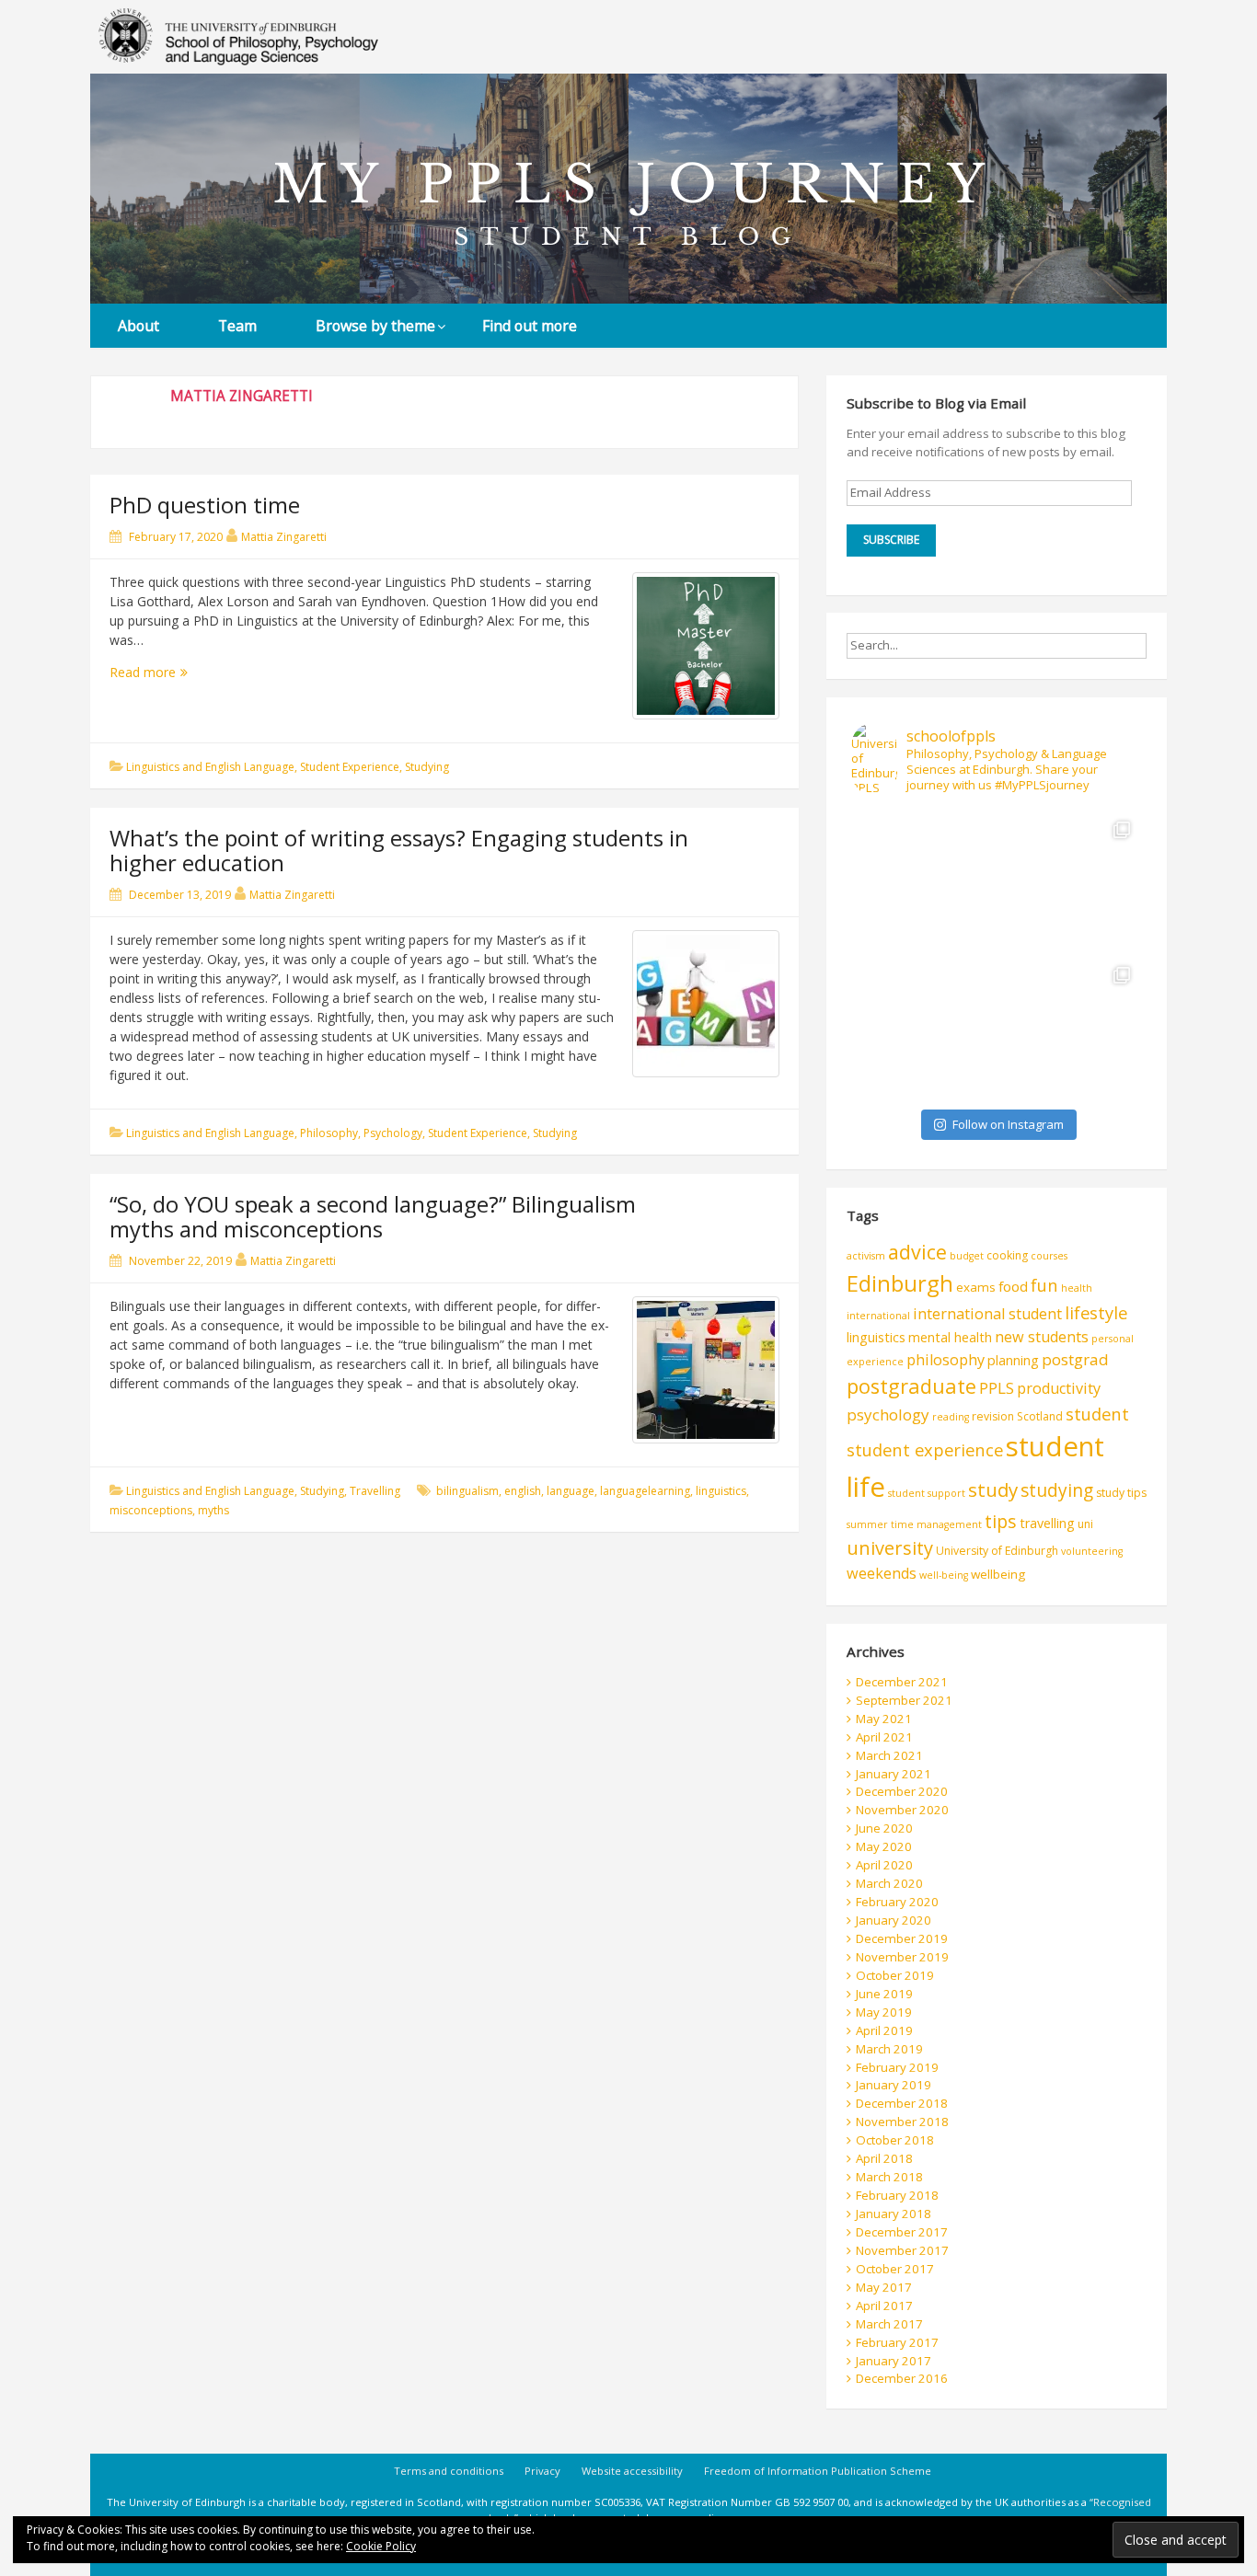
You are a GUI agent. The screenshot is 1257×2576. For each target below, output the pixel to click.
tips (1001, 1521)
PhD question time (205, 505)
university (890, 1548)
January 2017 (894, 2361)
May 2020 (884, 1846)
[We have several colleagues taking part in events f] (924, 882)
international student (987, 1314)
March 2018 (889, 2177)
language (571, 1491)
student (1097, 1414)
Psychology (393, 1133)
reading (951, 1417)
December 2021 (902, 1682)
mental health (950, 1337)
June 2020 (884, 1828)
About (138, 326)
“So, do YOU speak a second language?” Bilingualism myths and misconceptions (373, 1216)
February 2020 (897, 1902)
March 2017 (889, 2324)
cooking (1007, 1255)
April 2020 (884, 1865)
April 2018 (884, 2158)
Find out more (530, 326)
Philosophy (329, 1133)
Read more (159, 672)
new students (1042, 1337)
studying (1057, 1490)
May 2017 (884, 2287)
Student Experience (350, 767)
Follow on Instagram (1008, 1124)
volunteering (1092, 1551)
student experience (925, 1449)
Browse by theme (375, 326)
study (993, 1489)
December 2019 (902, 1938)
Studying (427, 767)
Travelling (375, 1491)
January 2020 (894, 1920)
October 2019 (895, 1975)
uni (1085, 1524)
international (878, 1316)
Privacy (542, 2471)
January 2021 (894, 1774)
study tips (1121, 1493)
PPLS (997, 1388)
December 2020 (902, 1791)
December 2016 (902, 2378)
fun (1044, 1285)
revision (993, 1416)
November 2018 (902, 2122)
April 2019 (884, 2030)
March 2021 (889, 1755)
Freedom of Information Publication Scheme (818, 2471)
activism (866, 1256)
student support (927, 1493)
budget (967, 1256)
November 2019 (902, 1957)
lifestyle (1096, 1312)
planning (1013, 1360)
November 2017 (902, 2250)
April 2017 (884, 2306)
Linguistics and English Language (210, 767)
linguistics (721, 1491)
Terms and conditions (449, 2471)
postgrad (1075, 1359)
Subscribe (891, 540)
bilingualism (467, 1491)
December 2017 (902, 2232)
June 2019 (884, 1994)
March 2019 (889, 2049)
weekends (882, 1573)
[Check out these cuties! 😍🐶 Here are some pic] (924, 1028)
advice (917, 1252)
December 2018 (902, 2103)
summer (867, 1524)
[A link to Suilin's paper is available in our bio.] (1069, 882)
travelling (1047, 1523)
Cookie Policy (381, 2546)
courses (1049, 1256)
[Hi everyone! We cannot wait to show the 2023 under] (1069, 1028)
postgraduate (911, 1386)
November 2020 (902, 1810)
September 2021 (904, 1700)
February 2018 (897, 2195)
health (1077, 1288)
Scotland (1040, 1416)
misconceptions (151, 1510)
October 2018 (895, 2140)
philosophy (946, 1360)
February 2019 (897, 2067)
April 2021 (884, 1737)
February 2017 (897, 2342)
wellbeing (998, 1574)
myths (213, 1510)
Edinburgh (900, 1283)
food (1013, 1286)
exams (976, 1287)
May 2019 (884, 2012)
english (523, 1491)
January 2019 (894, 2085)
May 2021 (884, 1719)
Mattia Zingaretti (284, 537)
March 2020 (889, 1883)
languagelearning (645, 1491)
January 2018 (894, 2214)
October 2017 (895, 2269)
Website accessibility (632, 2471)
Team (237, 326)
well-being (944, 1575)
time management (936, 1524)
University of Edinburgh (997, 1551)
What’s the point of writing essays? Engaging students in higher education (399, 850)
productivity (1059, 1388)
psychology (888, 1414)
